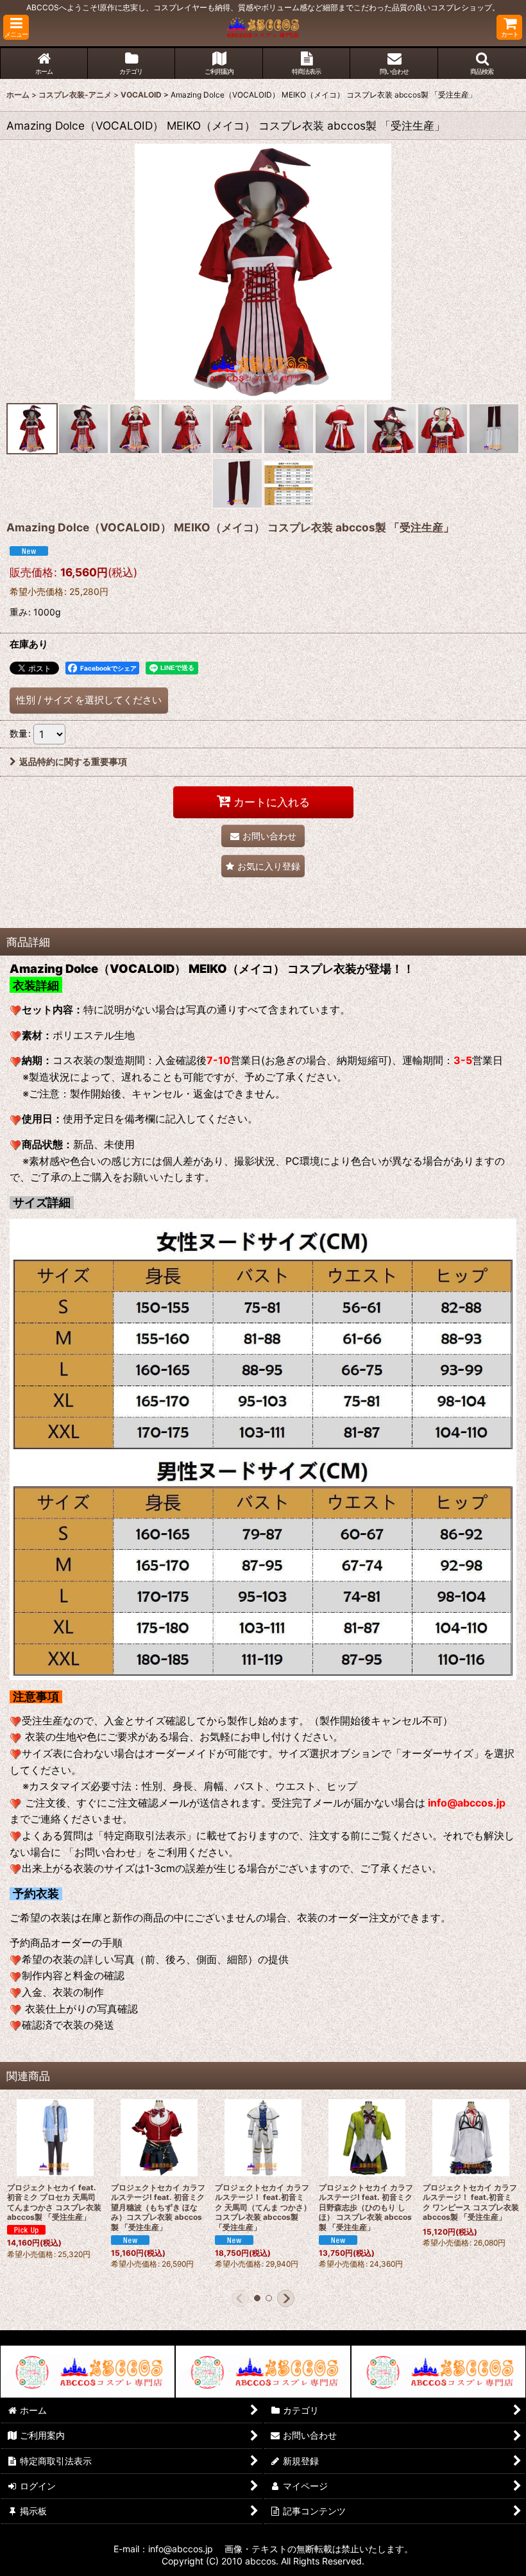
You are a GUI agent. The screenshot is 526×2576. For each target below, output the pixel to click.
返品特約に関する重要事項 (73, 761)
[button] (16, 27)
